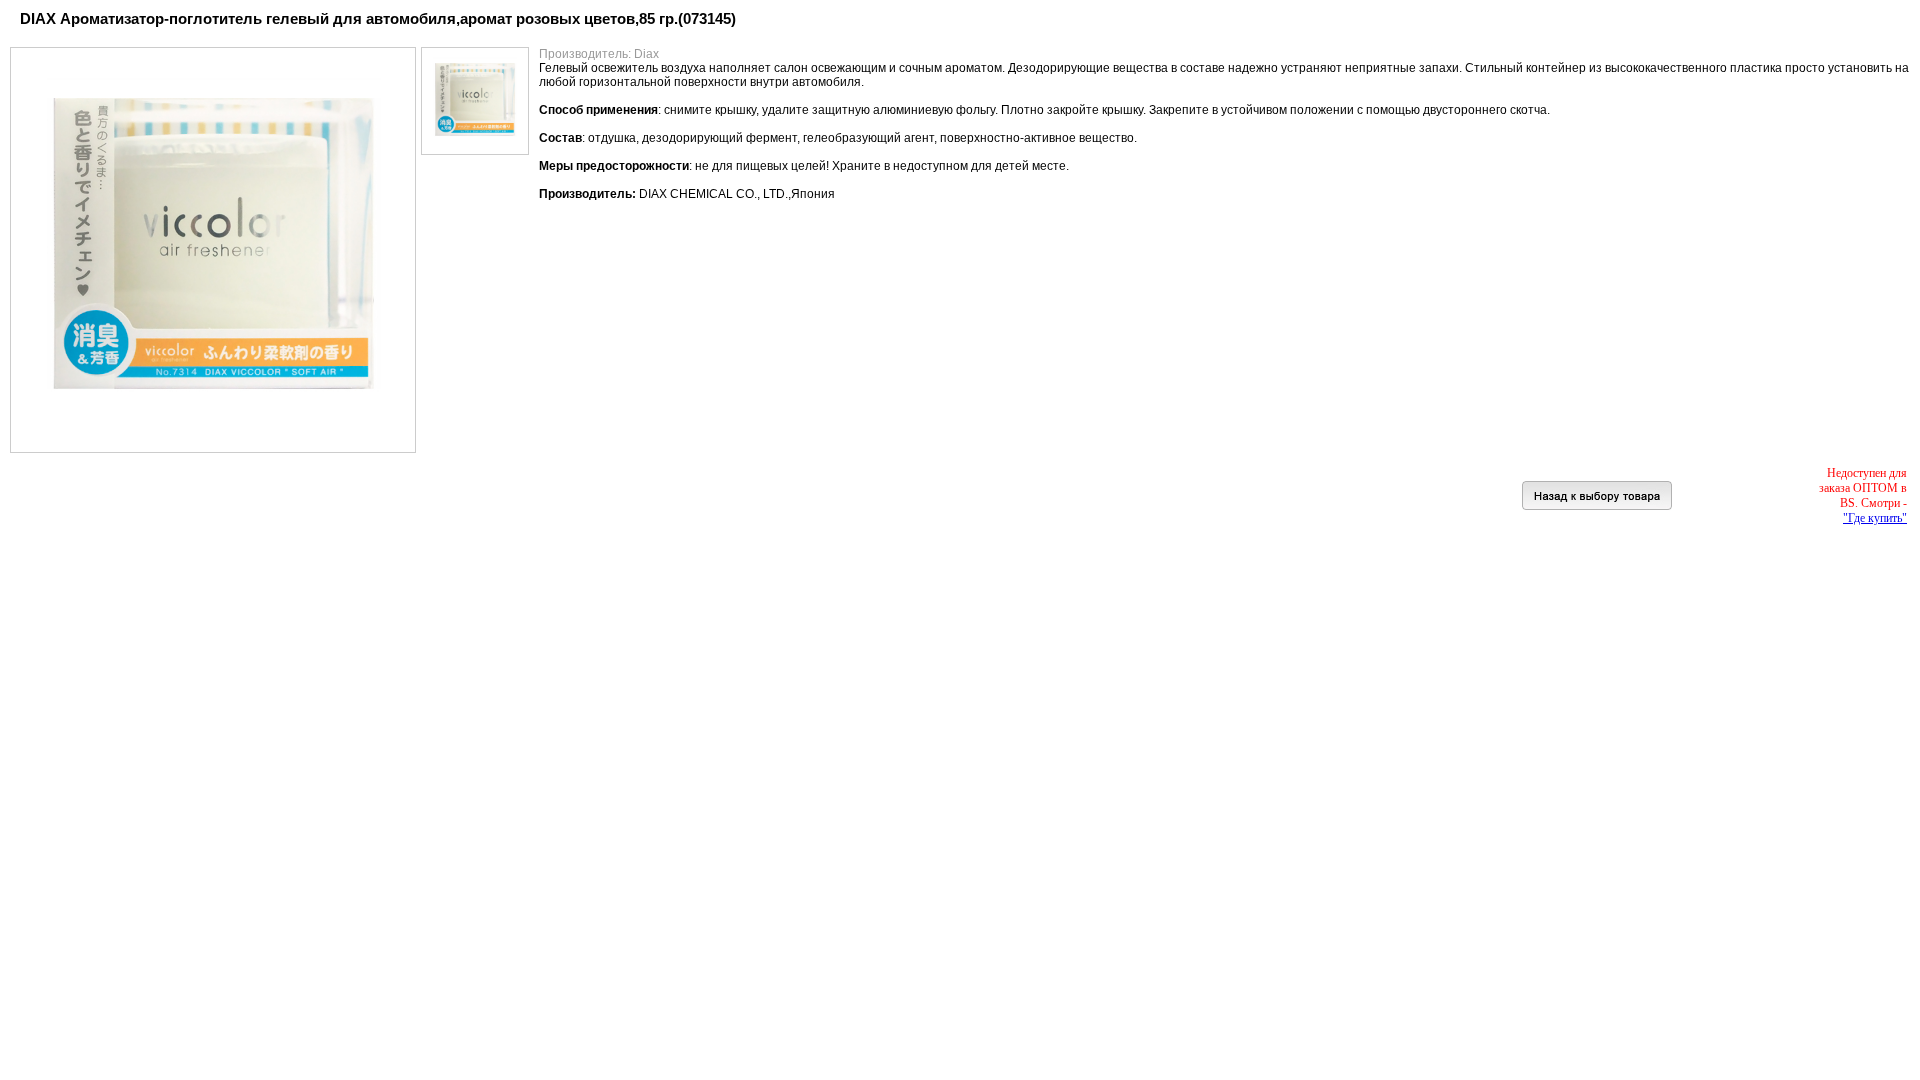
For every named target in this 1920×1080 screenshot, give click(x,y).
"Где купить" (1875, 518)
